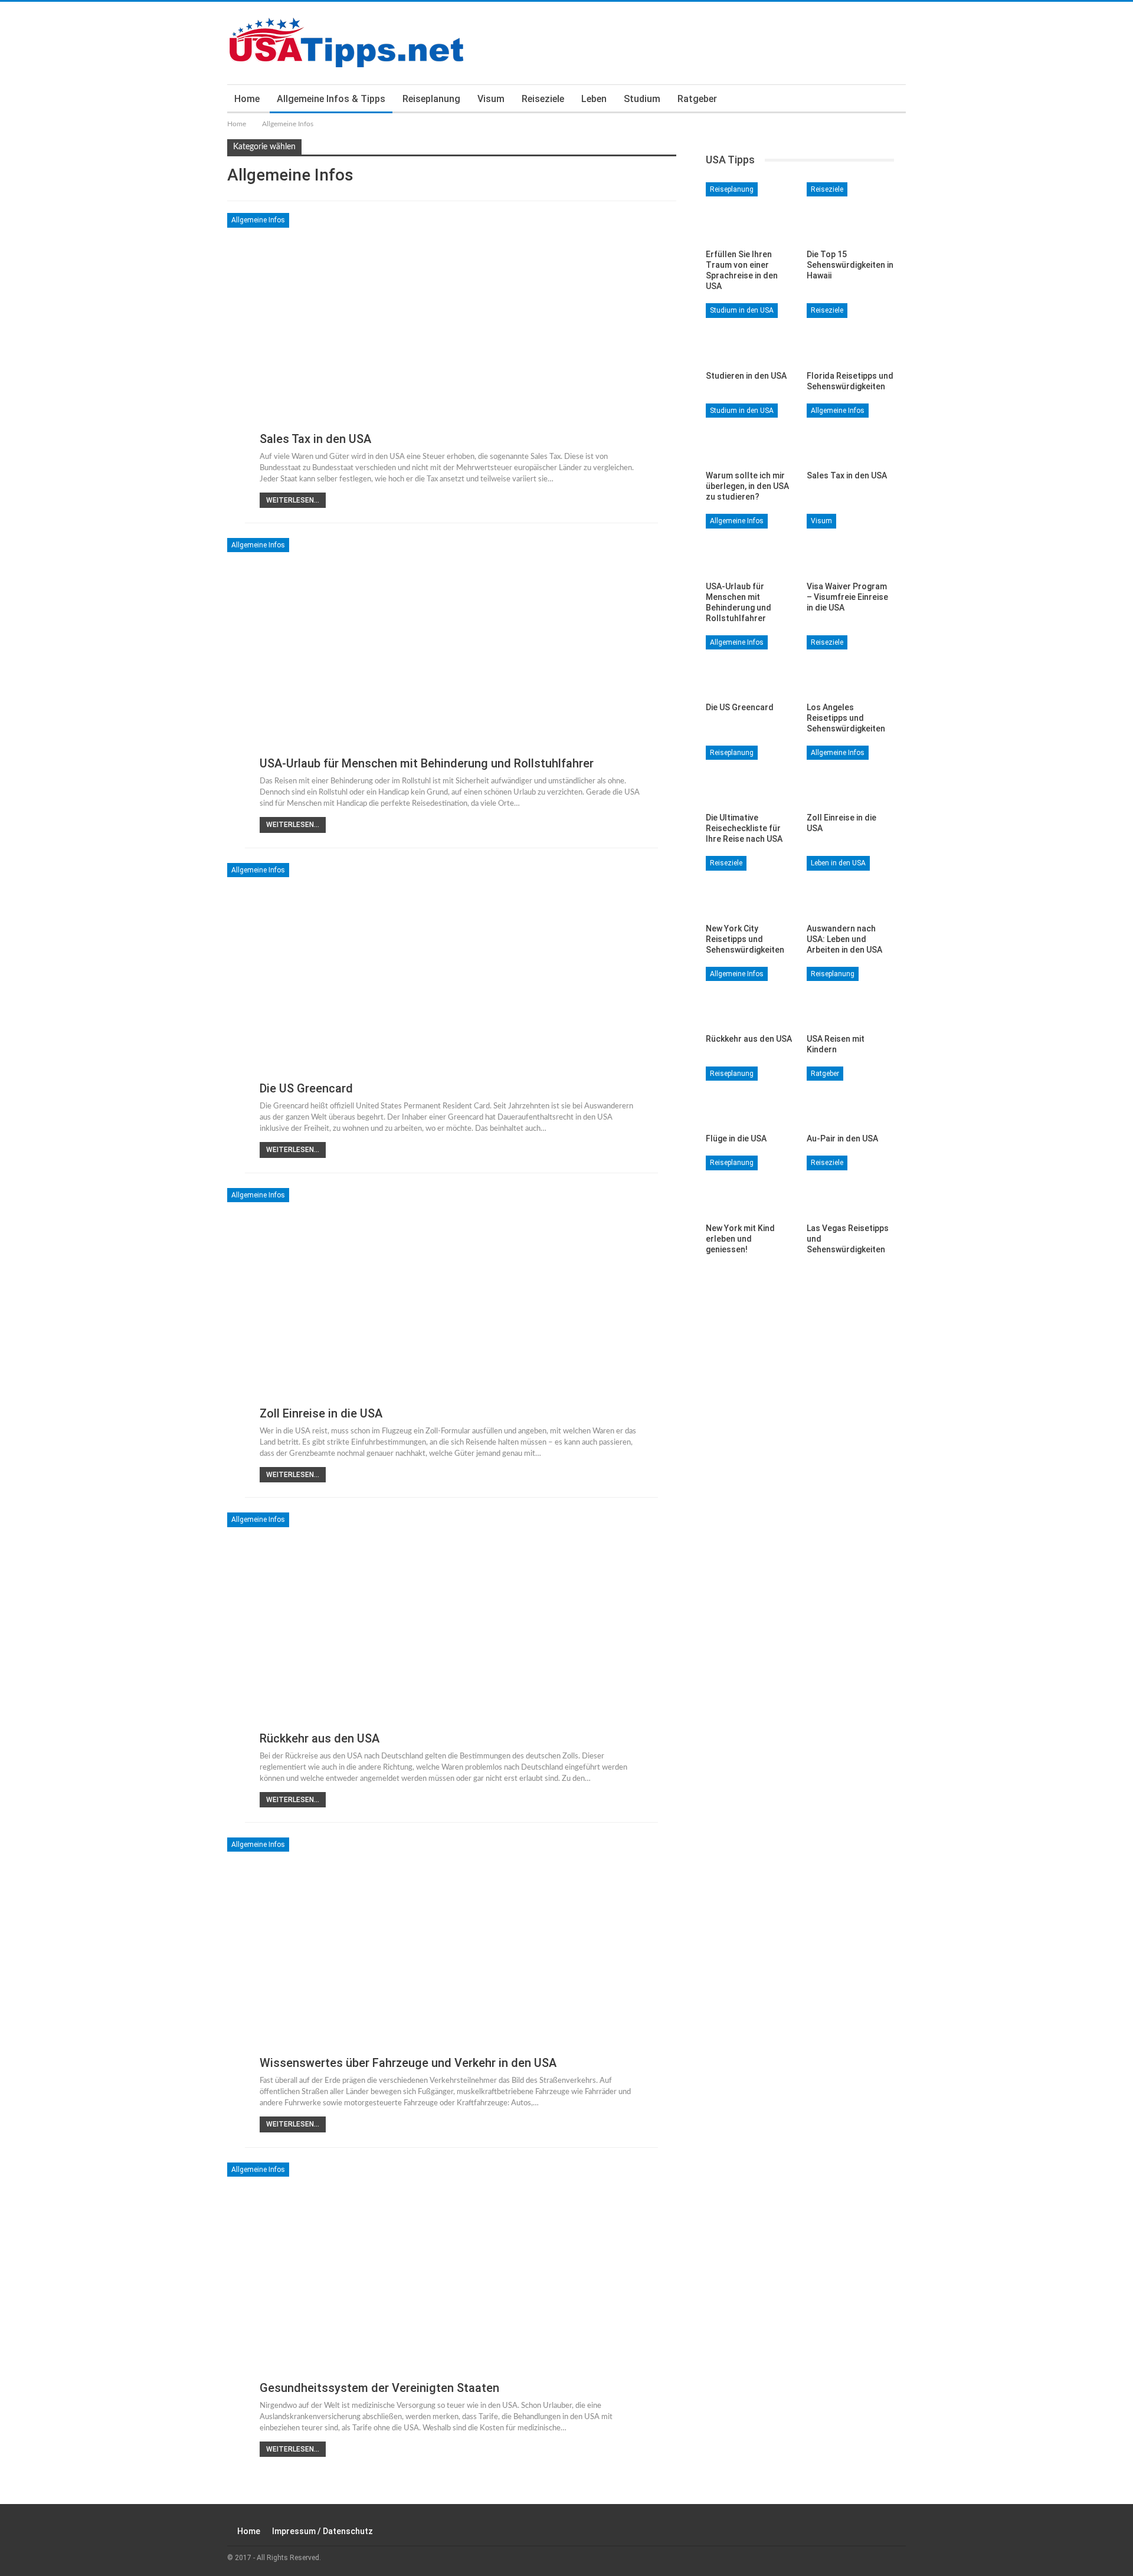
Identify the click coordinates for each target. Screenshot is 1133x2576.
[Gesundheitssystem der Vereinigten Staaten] (452, 2286)
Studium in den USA (742, 310)
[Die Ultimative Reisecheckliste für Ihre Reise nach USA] (749, 776)
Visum (491, 99)
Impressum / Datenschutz (322, 2531)
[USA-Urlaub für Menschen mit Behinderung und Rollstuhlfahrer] (452, 661)
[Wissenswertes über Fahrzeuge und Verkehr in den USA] (452, 1961)
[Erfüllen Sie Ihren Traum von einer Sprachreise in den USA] (749, 213)
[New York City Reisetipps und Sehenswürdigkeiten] (749, 886)
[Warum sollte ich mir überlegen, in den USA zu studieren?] (749, 434)
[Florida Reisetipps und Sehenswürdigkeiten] (850, 334)
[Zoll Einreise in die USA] (452, 1311)
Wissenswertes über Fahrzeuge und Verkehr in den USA (408, 2063)
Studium (642, 99)
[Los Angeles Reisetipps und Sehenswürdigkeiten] (850, 666)
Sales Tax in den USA (315, 439)
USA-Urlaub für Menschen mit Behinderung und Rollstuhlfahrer (427, 763)
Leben (594, 99)
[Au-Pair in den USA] (850, 1097)
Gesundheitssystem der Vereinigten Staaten (379, 2388)
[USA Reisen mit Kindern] (850, 997)
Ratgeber (697, 99)
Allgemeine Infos (258, 220)
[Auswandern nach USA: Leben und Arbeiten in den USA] (850, 886)
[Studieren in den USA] (749, 334)
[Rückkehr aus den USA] (452, 1636)
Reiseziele (543, 99)
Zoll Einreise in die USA (321, 1413)
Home (247, 99)
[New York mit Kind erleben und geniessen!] (749, 1186)
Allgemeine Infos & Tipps (331, 99)
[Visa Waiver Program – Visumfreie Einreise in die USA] (850, 544)
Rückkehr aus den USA (320, 1738)
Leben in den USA (838, 863)
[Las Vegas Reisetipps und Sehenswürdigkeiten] (850, 1186)
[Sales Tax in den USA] (452, 336)
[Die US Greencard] (452, 986)
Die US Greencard (306, 1088)
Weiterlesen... (293, 500)
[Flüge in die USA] (749, 1097)
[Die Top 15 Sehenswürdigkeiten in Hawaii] (850, 213)
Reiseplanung (431, 99)
